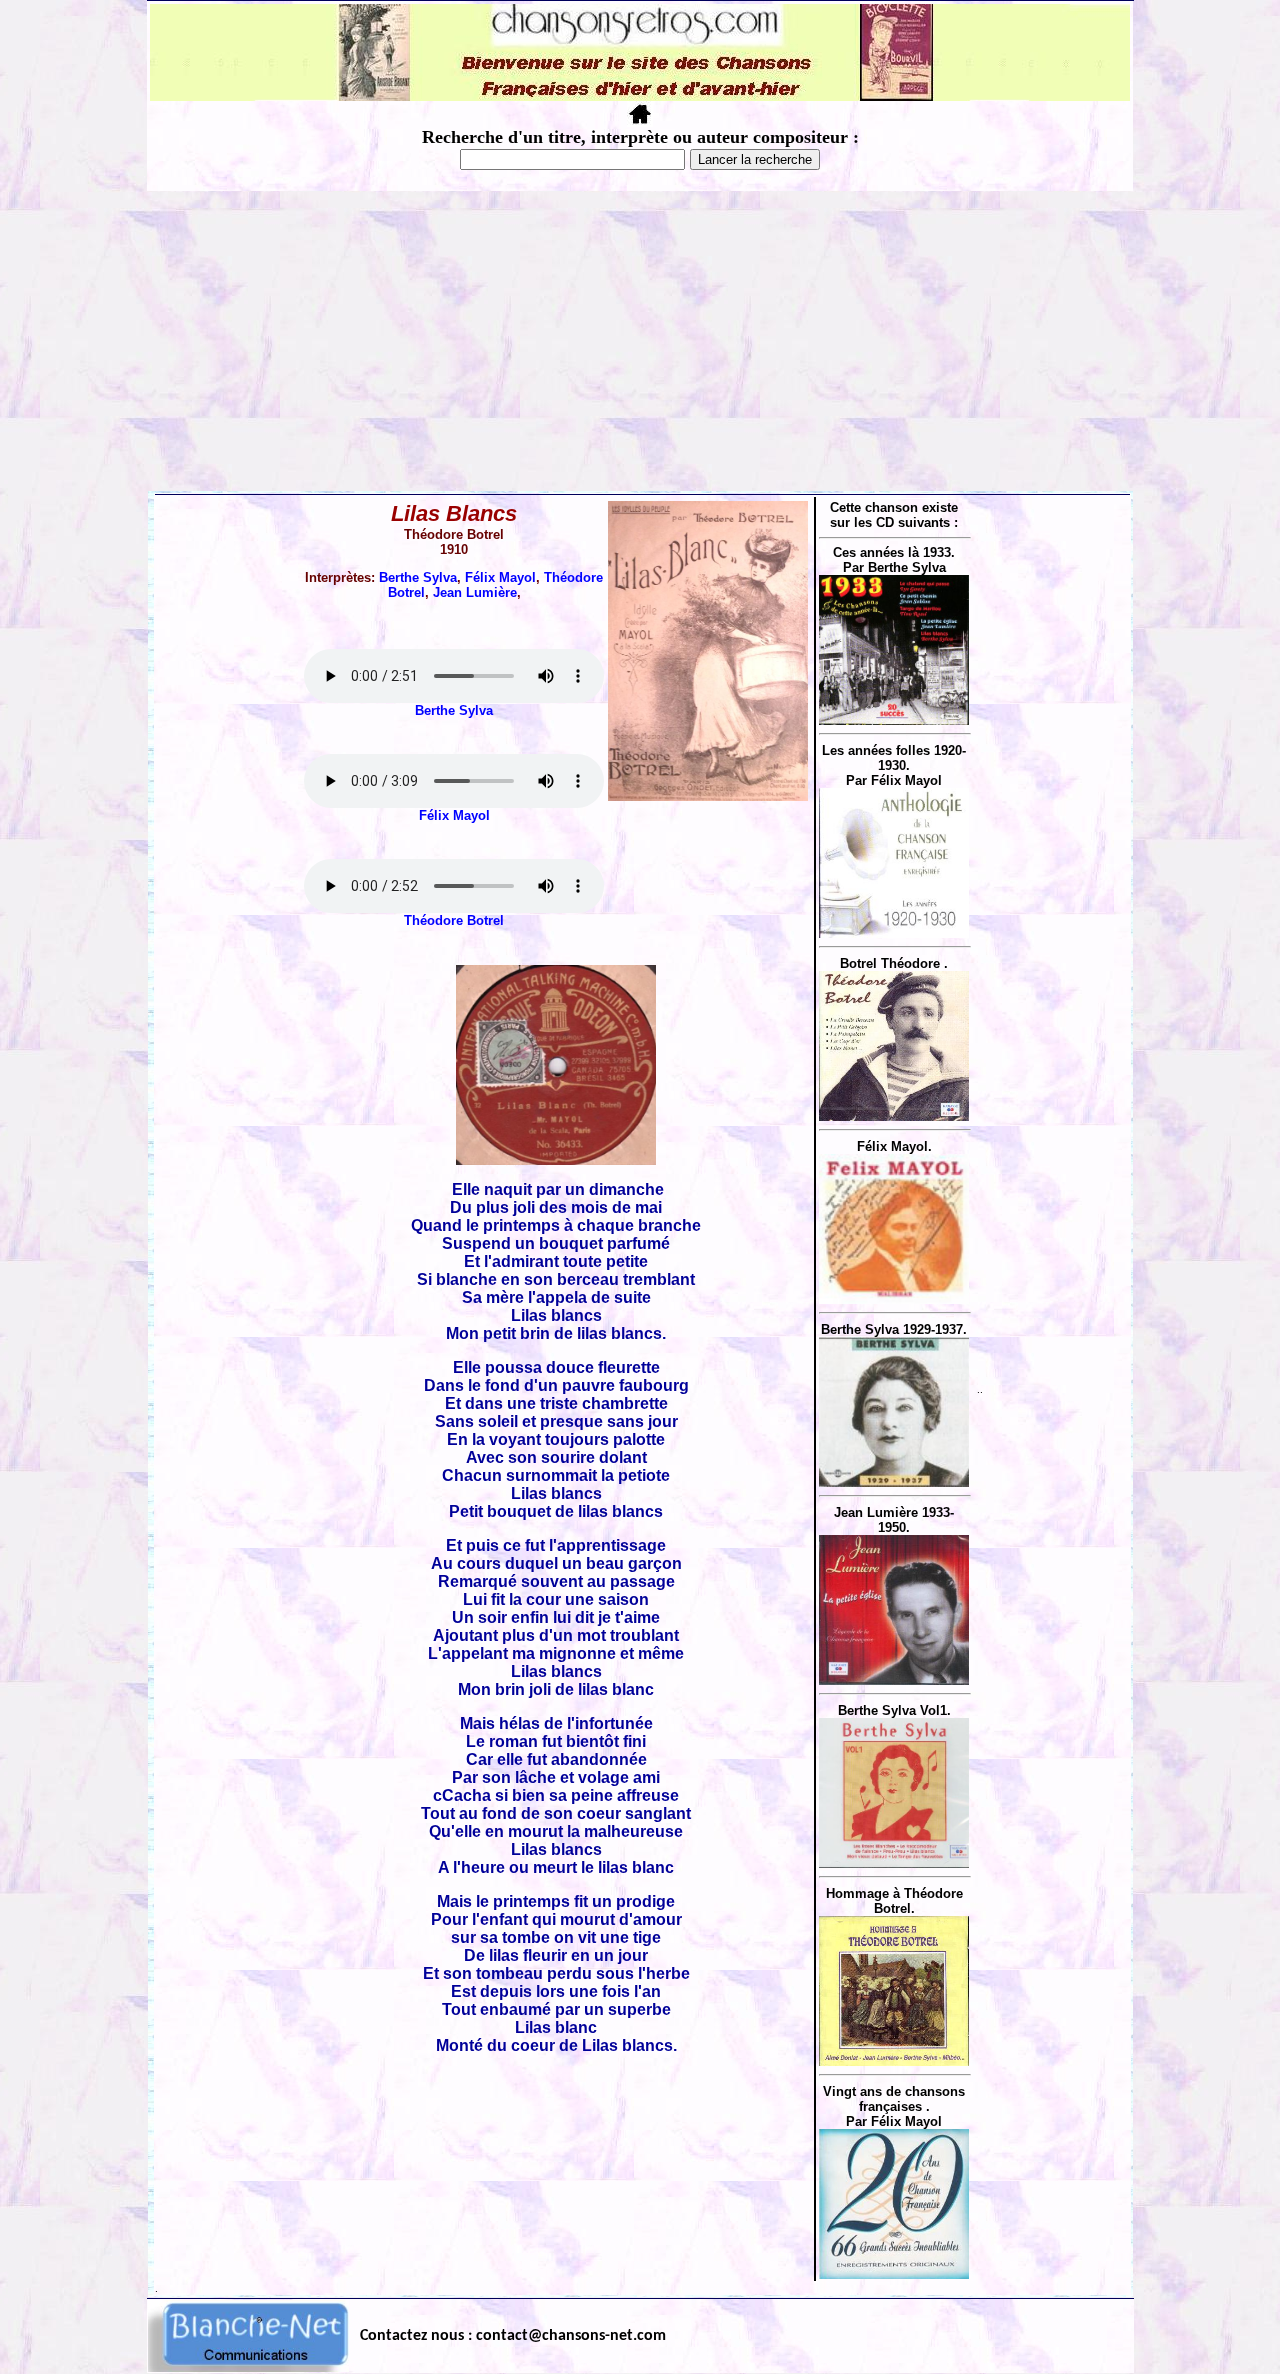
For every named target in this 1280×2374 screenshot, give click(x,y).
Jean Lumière (475, 592)
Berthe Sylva (418, 577)
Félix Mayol (500, 577)
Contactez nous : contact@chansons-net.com (513, 2336)
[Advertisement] (640, 341)
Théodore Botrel (454, 920)
